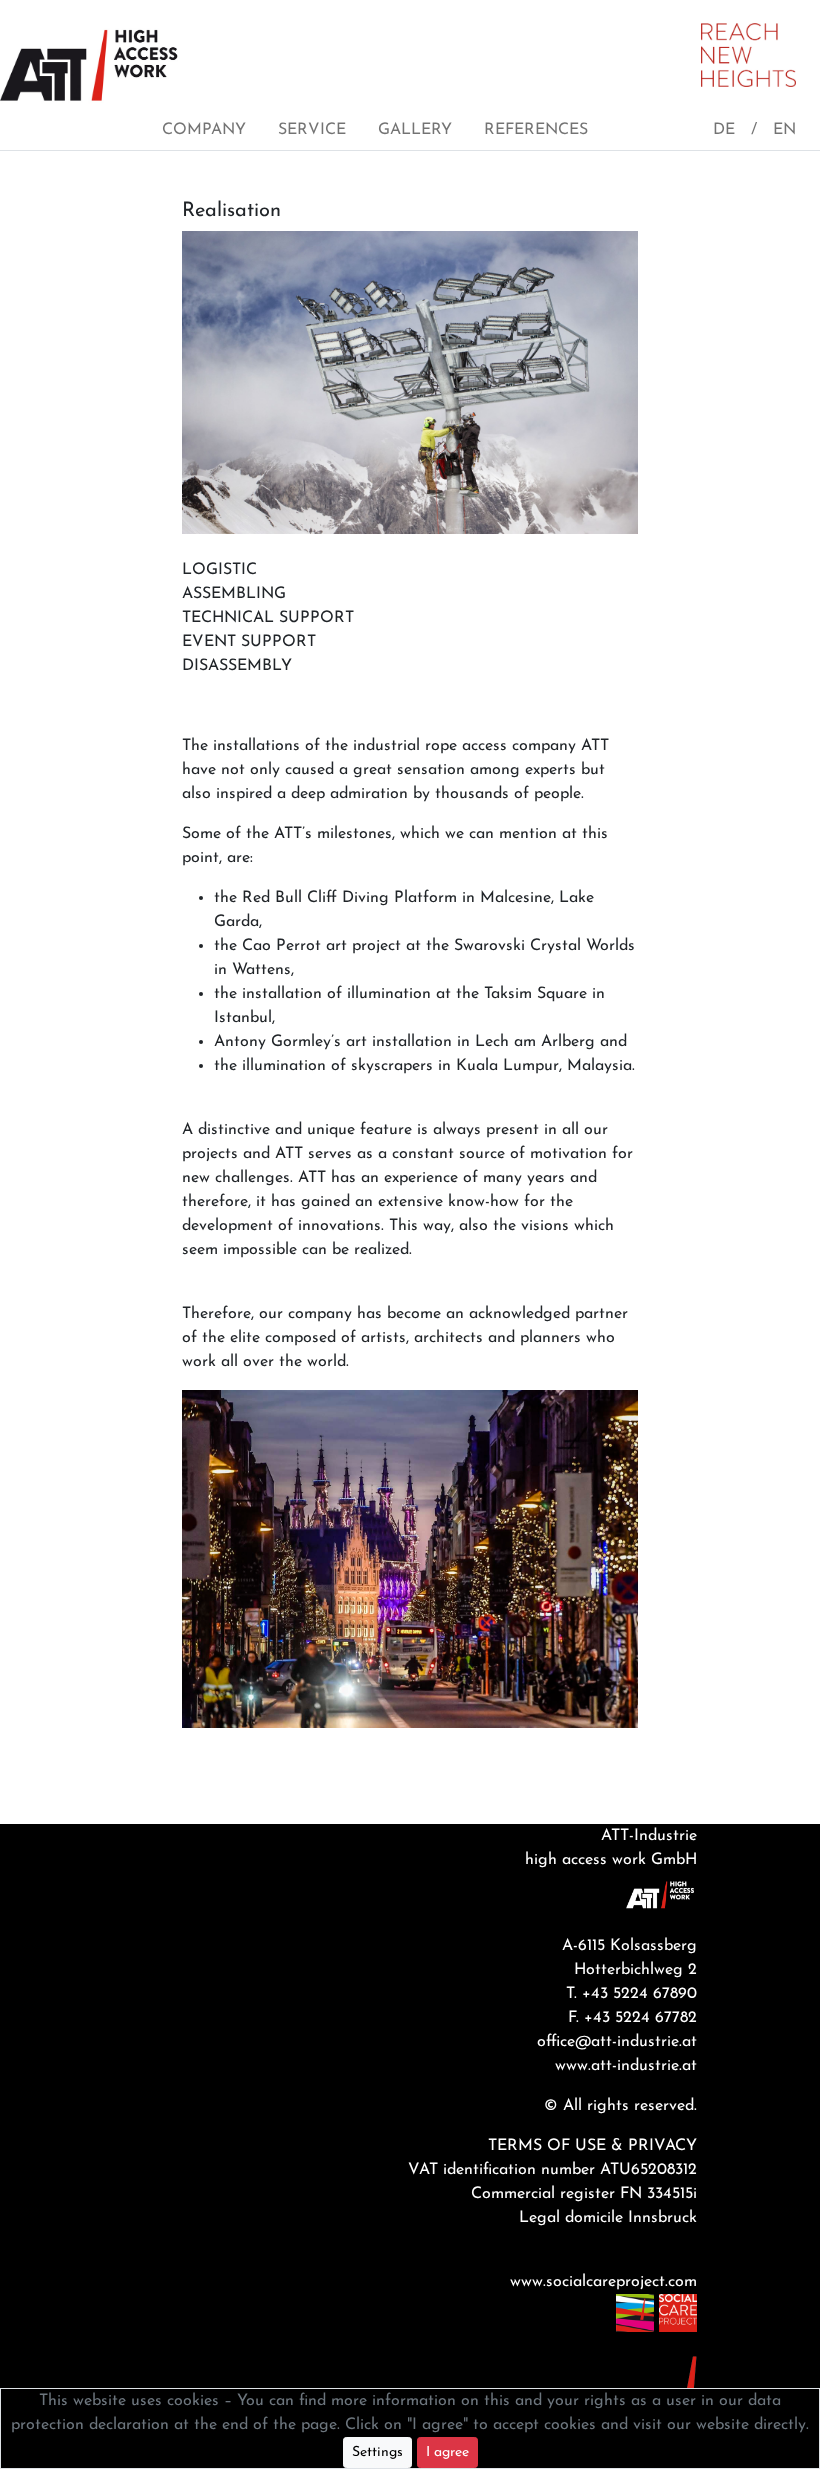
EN (784, 130)
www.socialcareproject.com (603, 2282)
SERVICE (312, 130)
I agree (447, 2452)
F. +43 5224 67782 (632, 2018)
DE (724, 130)
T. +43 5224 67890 (631, 1994)
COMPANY (204, 130)
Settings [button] (377, 2452)
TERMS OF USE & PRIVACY (592, 2146)
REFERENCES (536, 130)
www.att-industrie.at (626, 2066)
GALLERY (415, 130)
